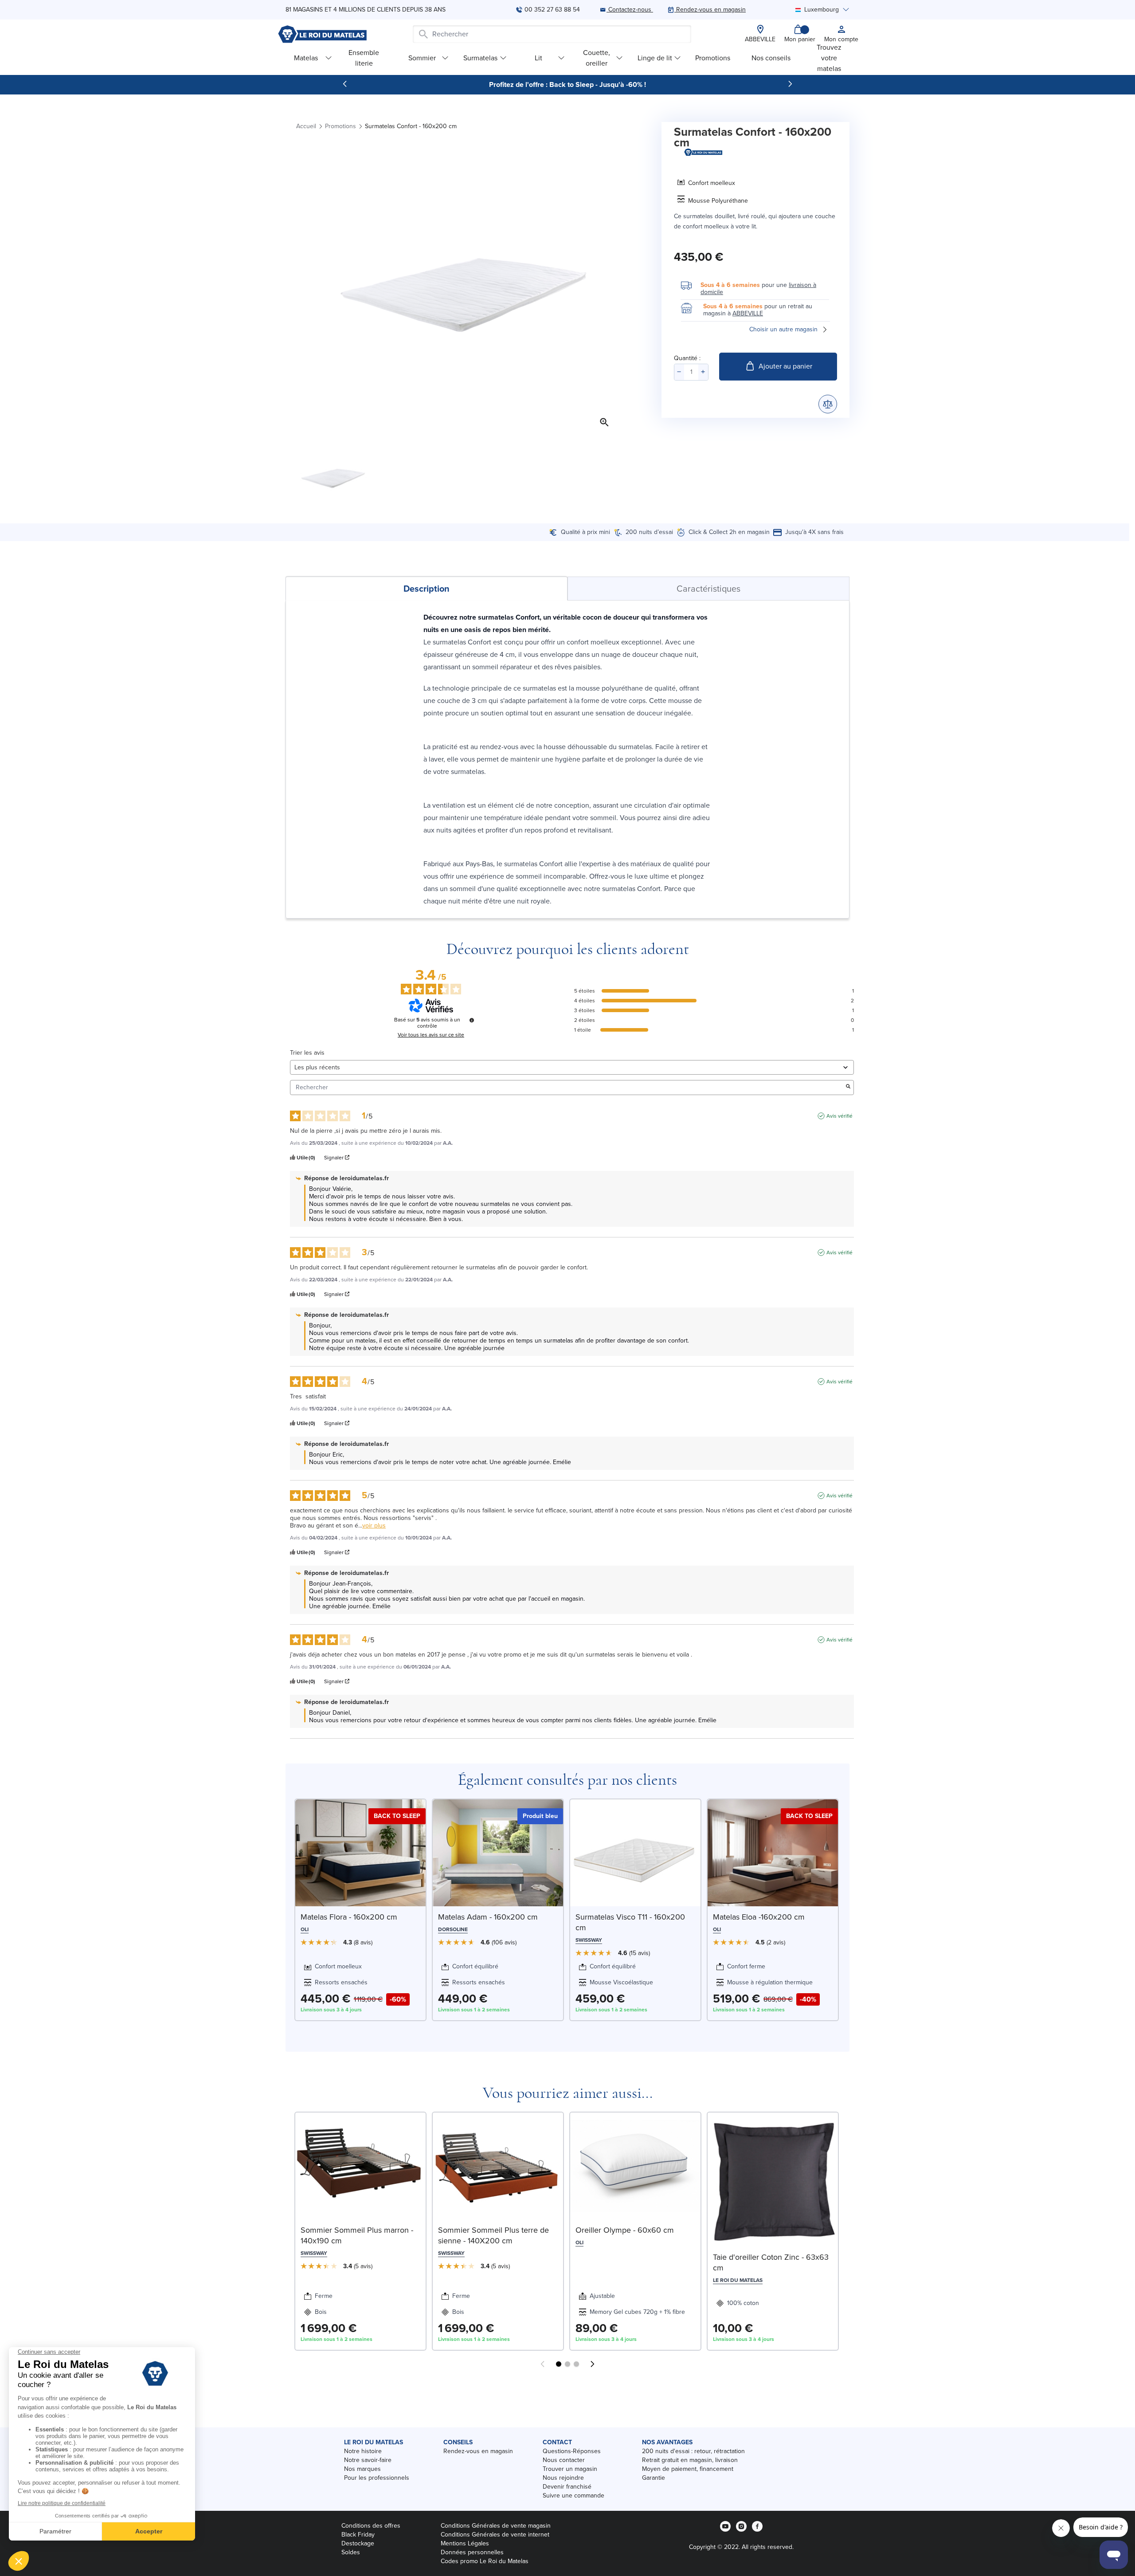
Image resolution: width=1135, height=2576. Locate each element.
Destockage (358, 2543)
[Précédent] (345, 84)
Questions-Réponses (572, 2451)
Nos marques (362, 2469)
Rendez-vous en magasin (478, 2451)
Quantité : (687, 358)
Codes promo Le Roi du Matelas (485, 2561)
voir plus (374, 1526)
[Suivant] (790, 84)
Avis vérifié (840, 1116)
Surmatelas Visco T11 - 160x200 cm (630, 1922)
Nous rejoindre (563, 2478)
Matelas (306, 58)
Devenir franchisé (567, 2487)
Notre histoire (363, 2451)
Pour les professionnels (377, 2478)
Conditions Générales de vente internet (495, 2535)
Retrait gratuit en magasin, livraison (690, 2460)
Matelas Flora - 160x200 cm (349, 1917)
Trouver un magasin (570, 2469)
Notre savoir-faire (368, 2460)
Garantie (654, 2478)
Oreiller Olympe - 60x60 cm (625, 2230)
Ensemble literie (364, 58)
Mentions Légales (465, 2543)
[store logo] (322, 34)
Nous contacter (564, 2460)
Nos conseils (771, 58)
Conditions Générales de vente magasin (496, 2526)
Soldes (351, 2552)
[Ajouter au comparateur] (828, 404)
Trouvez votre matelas (829, 58)
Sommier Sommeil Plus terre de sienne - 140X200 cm (493, 2235)
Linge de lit (655, 58)
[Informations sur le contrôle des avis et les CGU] (472, 1020)
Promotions (713, 58)
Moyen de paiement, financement (688, 2469)
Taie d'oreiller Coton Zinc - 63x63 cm (771, 2262)
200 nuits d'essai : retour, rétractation (693, 2451)
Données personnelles (472, 2552)
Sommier (422, 58)
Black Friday (358, 2535)
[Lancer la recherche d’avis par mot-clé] (848, 1087)
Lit (538, 58)
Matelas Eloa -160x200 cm (759, 1917)
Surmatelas (480, 58)
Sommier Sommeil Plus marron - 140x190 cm (357, 2235)
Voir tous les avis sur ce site (431, 1035)
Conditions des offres (371, 2526)
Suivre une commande (573, 2495)
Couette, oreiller (597, 58)
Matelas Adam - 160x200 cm (488, 1917)
